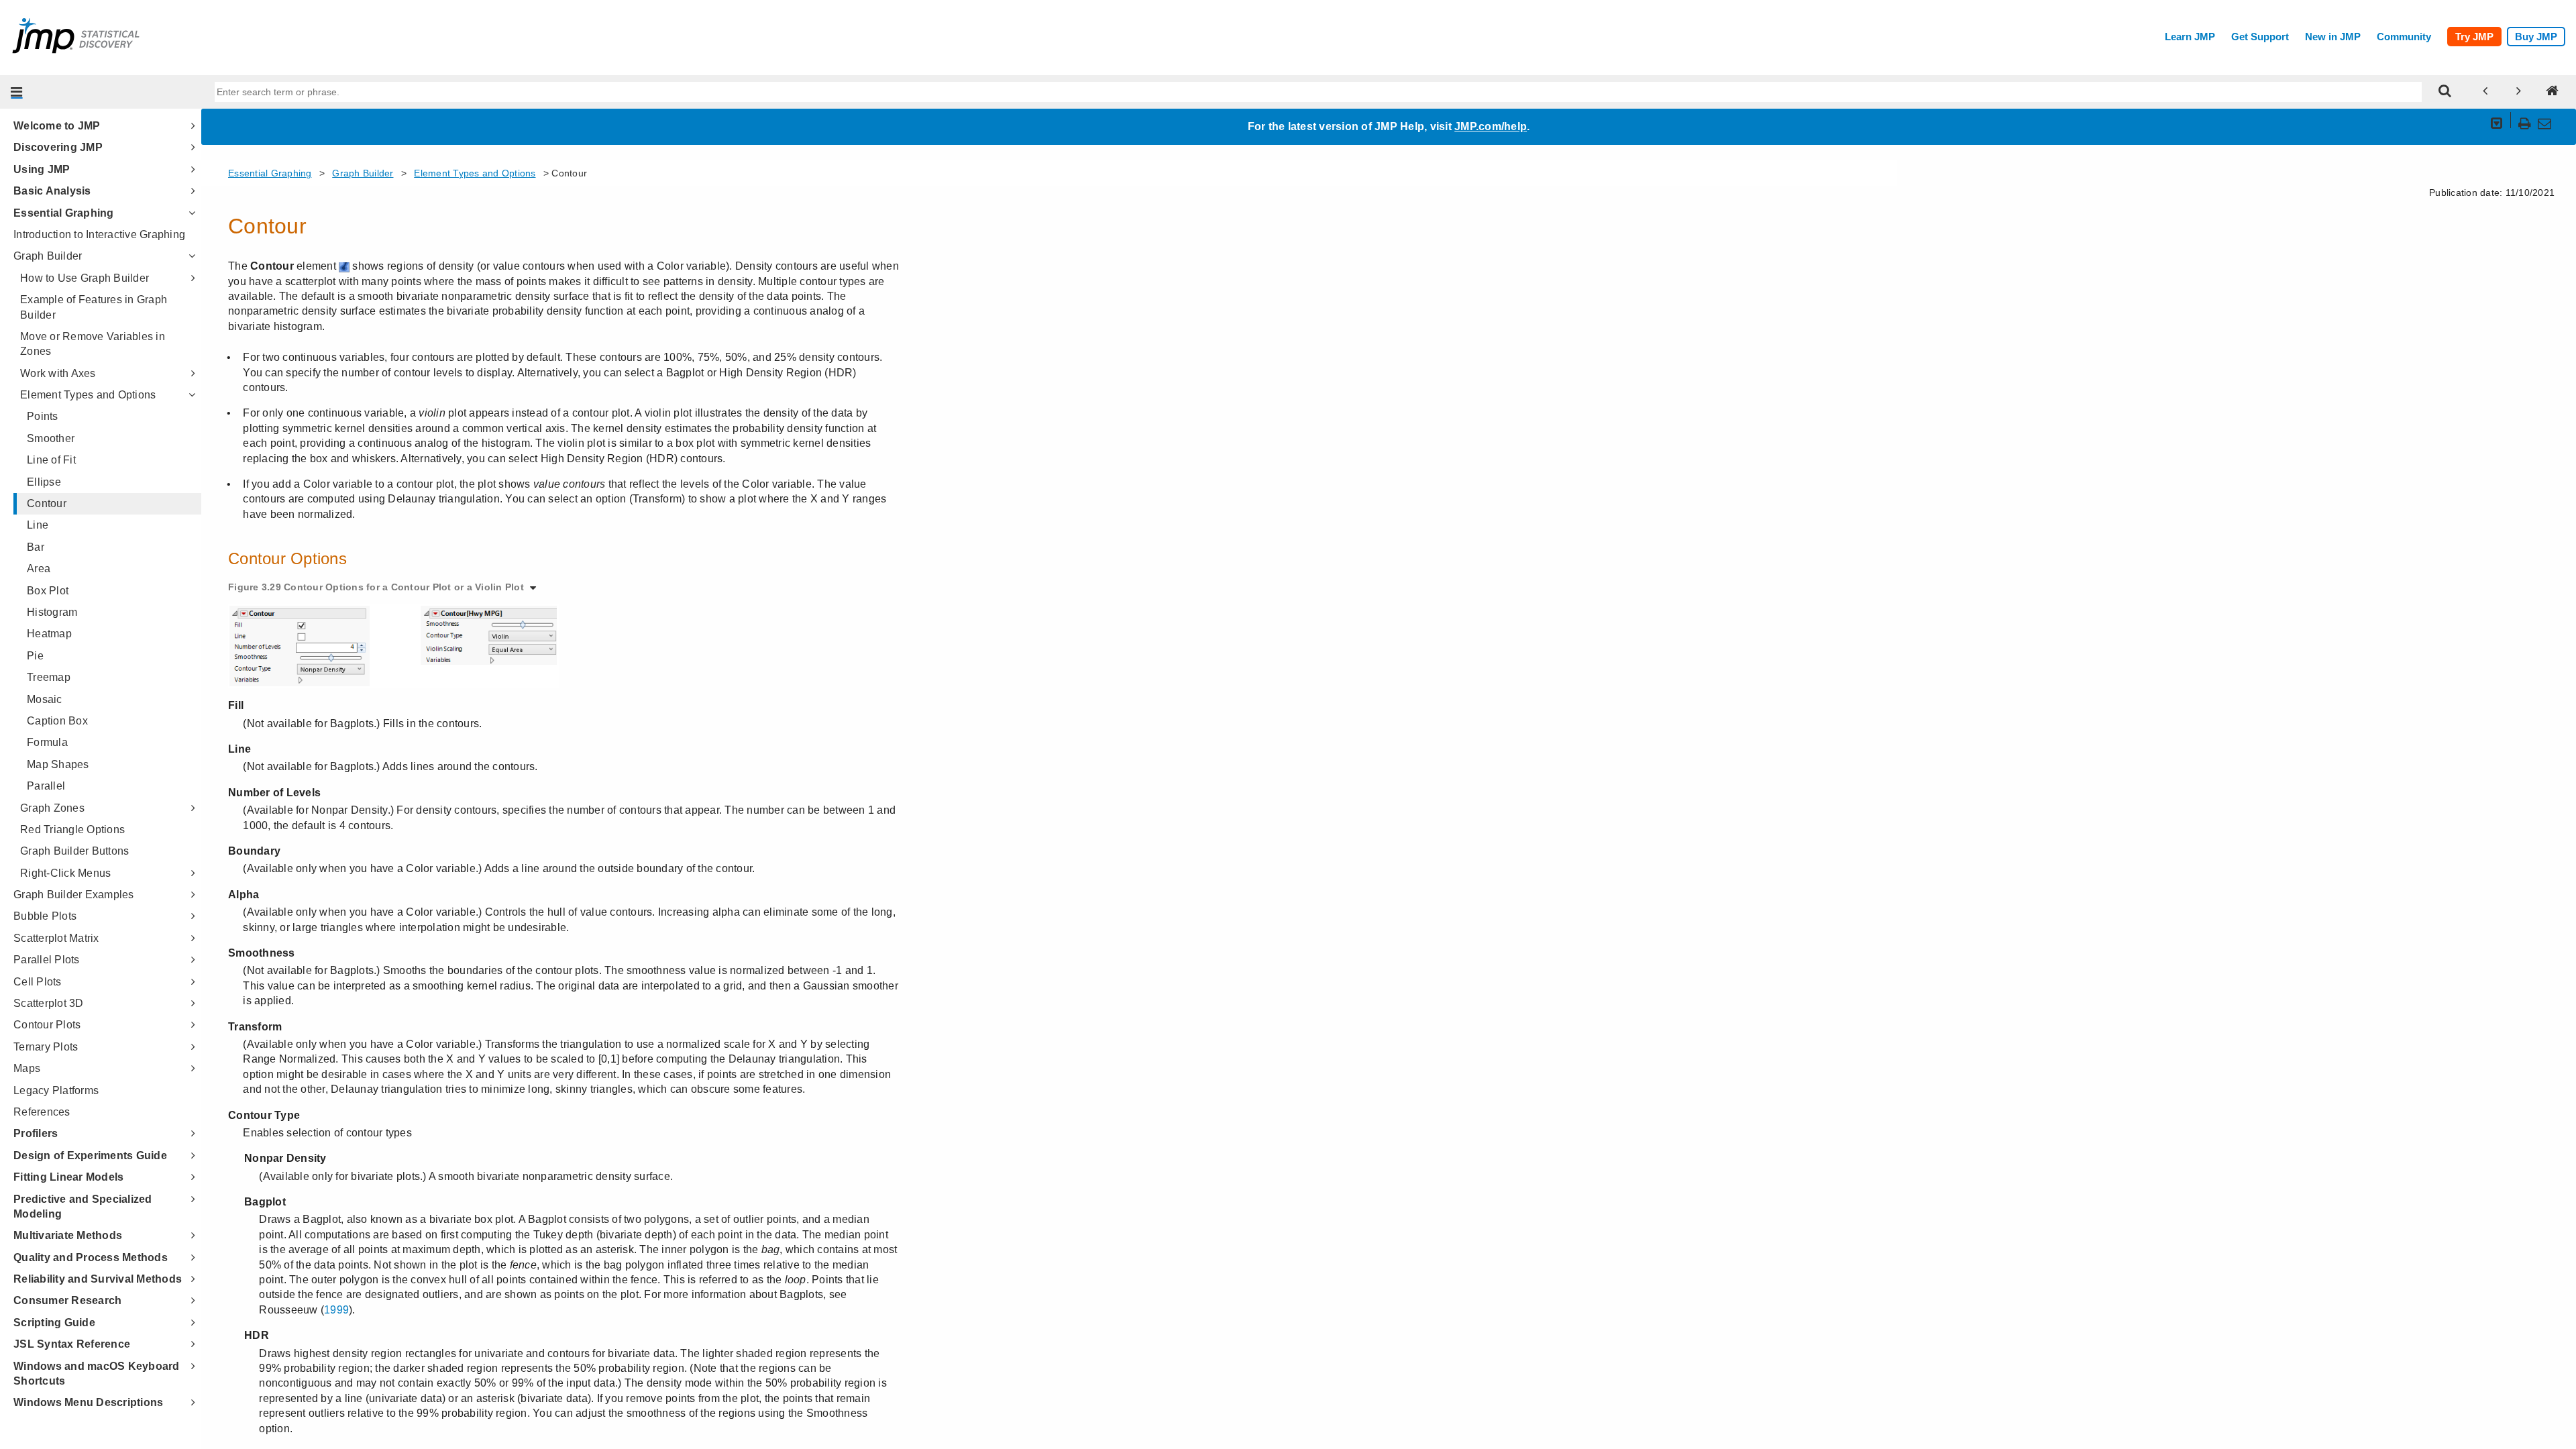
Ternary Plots (46, 1047)
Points (43, 416)
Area (39, 569)
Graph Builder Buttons (74, 851)
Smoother (51, 438)
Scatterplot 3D (49, 1003)
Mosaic (45, 699)
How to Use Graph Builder (85, 278)
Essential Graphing (64, 213)
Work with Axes (58, 373)
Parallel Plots (47, 960)
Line (38, 525)
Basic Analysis (52, 191)
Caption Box (57, 721)
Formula (47, 742)
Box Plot (48, 591)
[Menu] (17, 92)
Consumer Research (67, 1300)
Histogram (52, 612)
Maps (27, 1068)
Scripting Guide (54, 1323)
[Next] (2519, 92)
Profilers (36, 1133)
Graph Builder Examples (74, 895)
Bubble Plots (45, 916)
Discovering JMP (58, 147)
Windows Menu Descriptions (88, 1402)
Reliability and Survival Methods (98, 1279)
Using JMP (42, 169)
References (42, 1112)
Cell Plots (38, 982)
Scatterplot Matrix (56, 938)
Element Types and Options (88, 395)
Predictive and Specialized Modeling (83, 1206)
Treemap (49, 677)
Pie (35, 656)
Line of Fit (51, 460)
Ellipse (44, 482)
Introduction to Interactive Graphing (99, 234)
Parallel (46, 786)
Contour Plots (47, 1025)
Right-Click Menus (65, 873)
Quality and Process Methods (91, 1257)
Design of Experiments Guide (90, 1156)
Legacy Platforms (56, 1090)
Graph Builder (48, 256)
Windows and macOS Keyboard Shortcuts (97, 1374)
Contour (47, 503)
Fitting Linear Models (68, 1177)
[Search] (2445, 92)
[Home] (2553, 92)
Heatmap (49, 634)
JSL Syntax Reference (72, 1344)
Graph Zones (52, 808)
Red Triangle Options (72, 829)
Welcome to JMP (57, 126)
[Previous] (2485, 92)
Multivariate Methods (68, 1235)
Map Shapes (58, 764)
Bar (36, 547)
